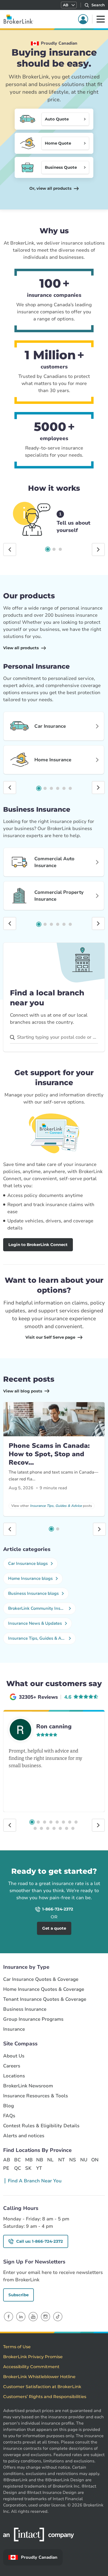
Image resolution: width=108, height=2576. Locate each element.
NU (84, 2160)
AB (7, 2160)
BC (17, 2160)
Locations (14, 2076)
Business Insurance (25, 2009)
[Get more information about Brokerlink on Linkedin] (21, 2317)
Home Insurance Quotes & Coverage (44, 1989)
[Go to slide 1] (48, 549)
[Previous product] (10, 788)
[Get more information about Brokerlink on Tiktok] (58, 2317)
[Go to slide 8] (76, 1822)
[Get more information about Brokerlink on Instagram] (45, 2317)
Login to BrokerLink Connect (38, 1245)
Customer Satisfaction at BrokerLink (42, 2387)
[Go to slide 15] (73, 1828)
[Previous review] (10, 1825)
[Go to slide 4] (58, 788)
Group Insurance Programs (33, 2019)
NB (40, 2160)
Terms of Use (17, 2347)
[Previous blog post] (10, 1529)
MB (29, 2160)
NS (73, 2160)
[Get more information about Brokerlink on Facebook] (9, 2317)
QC (18, 2168)
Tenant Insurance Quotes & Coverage (45, 1999)
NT (61, 2160)
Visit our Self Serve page (50, 1337)
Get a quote (81, 1857)
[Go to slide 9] (35, 1828)
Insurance (14, 2029)
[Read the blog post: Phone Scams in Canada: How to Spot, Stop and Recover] (54, 1419)
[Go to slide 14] (67, 1828)
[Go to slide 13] (60, 1828)
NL (50, 2160)
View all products (21, 648)
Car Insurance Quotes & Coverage (41, 1979)
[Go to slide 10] (41, 1828)
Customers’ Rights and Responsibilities (45, 2397)
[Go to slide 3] (60, 549)
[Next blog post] (99, 1529)
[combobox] (54, 1037)
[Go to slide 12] (54, 1828)
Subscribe (18, 2295)
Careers (12, 2066)
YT (39, 2168)
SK (28, 2168)
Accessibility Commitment (31, 2367)
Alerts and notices (24, 2136)
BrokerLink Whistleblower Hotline (39, 2377)
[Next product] (98, 788)
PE (6, 2168)
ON (95, 2160)
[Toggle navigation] (101, 19)
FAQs (9, 2116)
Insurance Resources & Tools (36, 2096)
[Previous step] (10, 550)
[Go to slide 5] (64, 788)
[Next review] (98, 1825)
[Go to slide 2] (54, 549)
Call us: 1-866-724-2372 (40, 2241)
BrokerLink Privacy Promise (33, 2357)
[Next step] (98, 550)
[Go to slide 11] (48, 1828)
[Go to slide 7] (70, 1822)
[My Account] (83, 19)
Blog (9, 2106)
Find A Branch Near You (35, 2181)
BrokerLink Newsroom (28, 2086)
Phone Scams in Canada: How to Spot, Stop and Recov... (49, 1454)
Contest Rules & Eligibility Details (41, 2126)
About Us (14, 2056)
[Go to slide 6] (70, 788)
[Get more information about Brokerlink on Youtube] (33, 2317)
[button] (69, 5)
